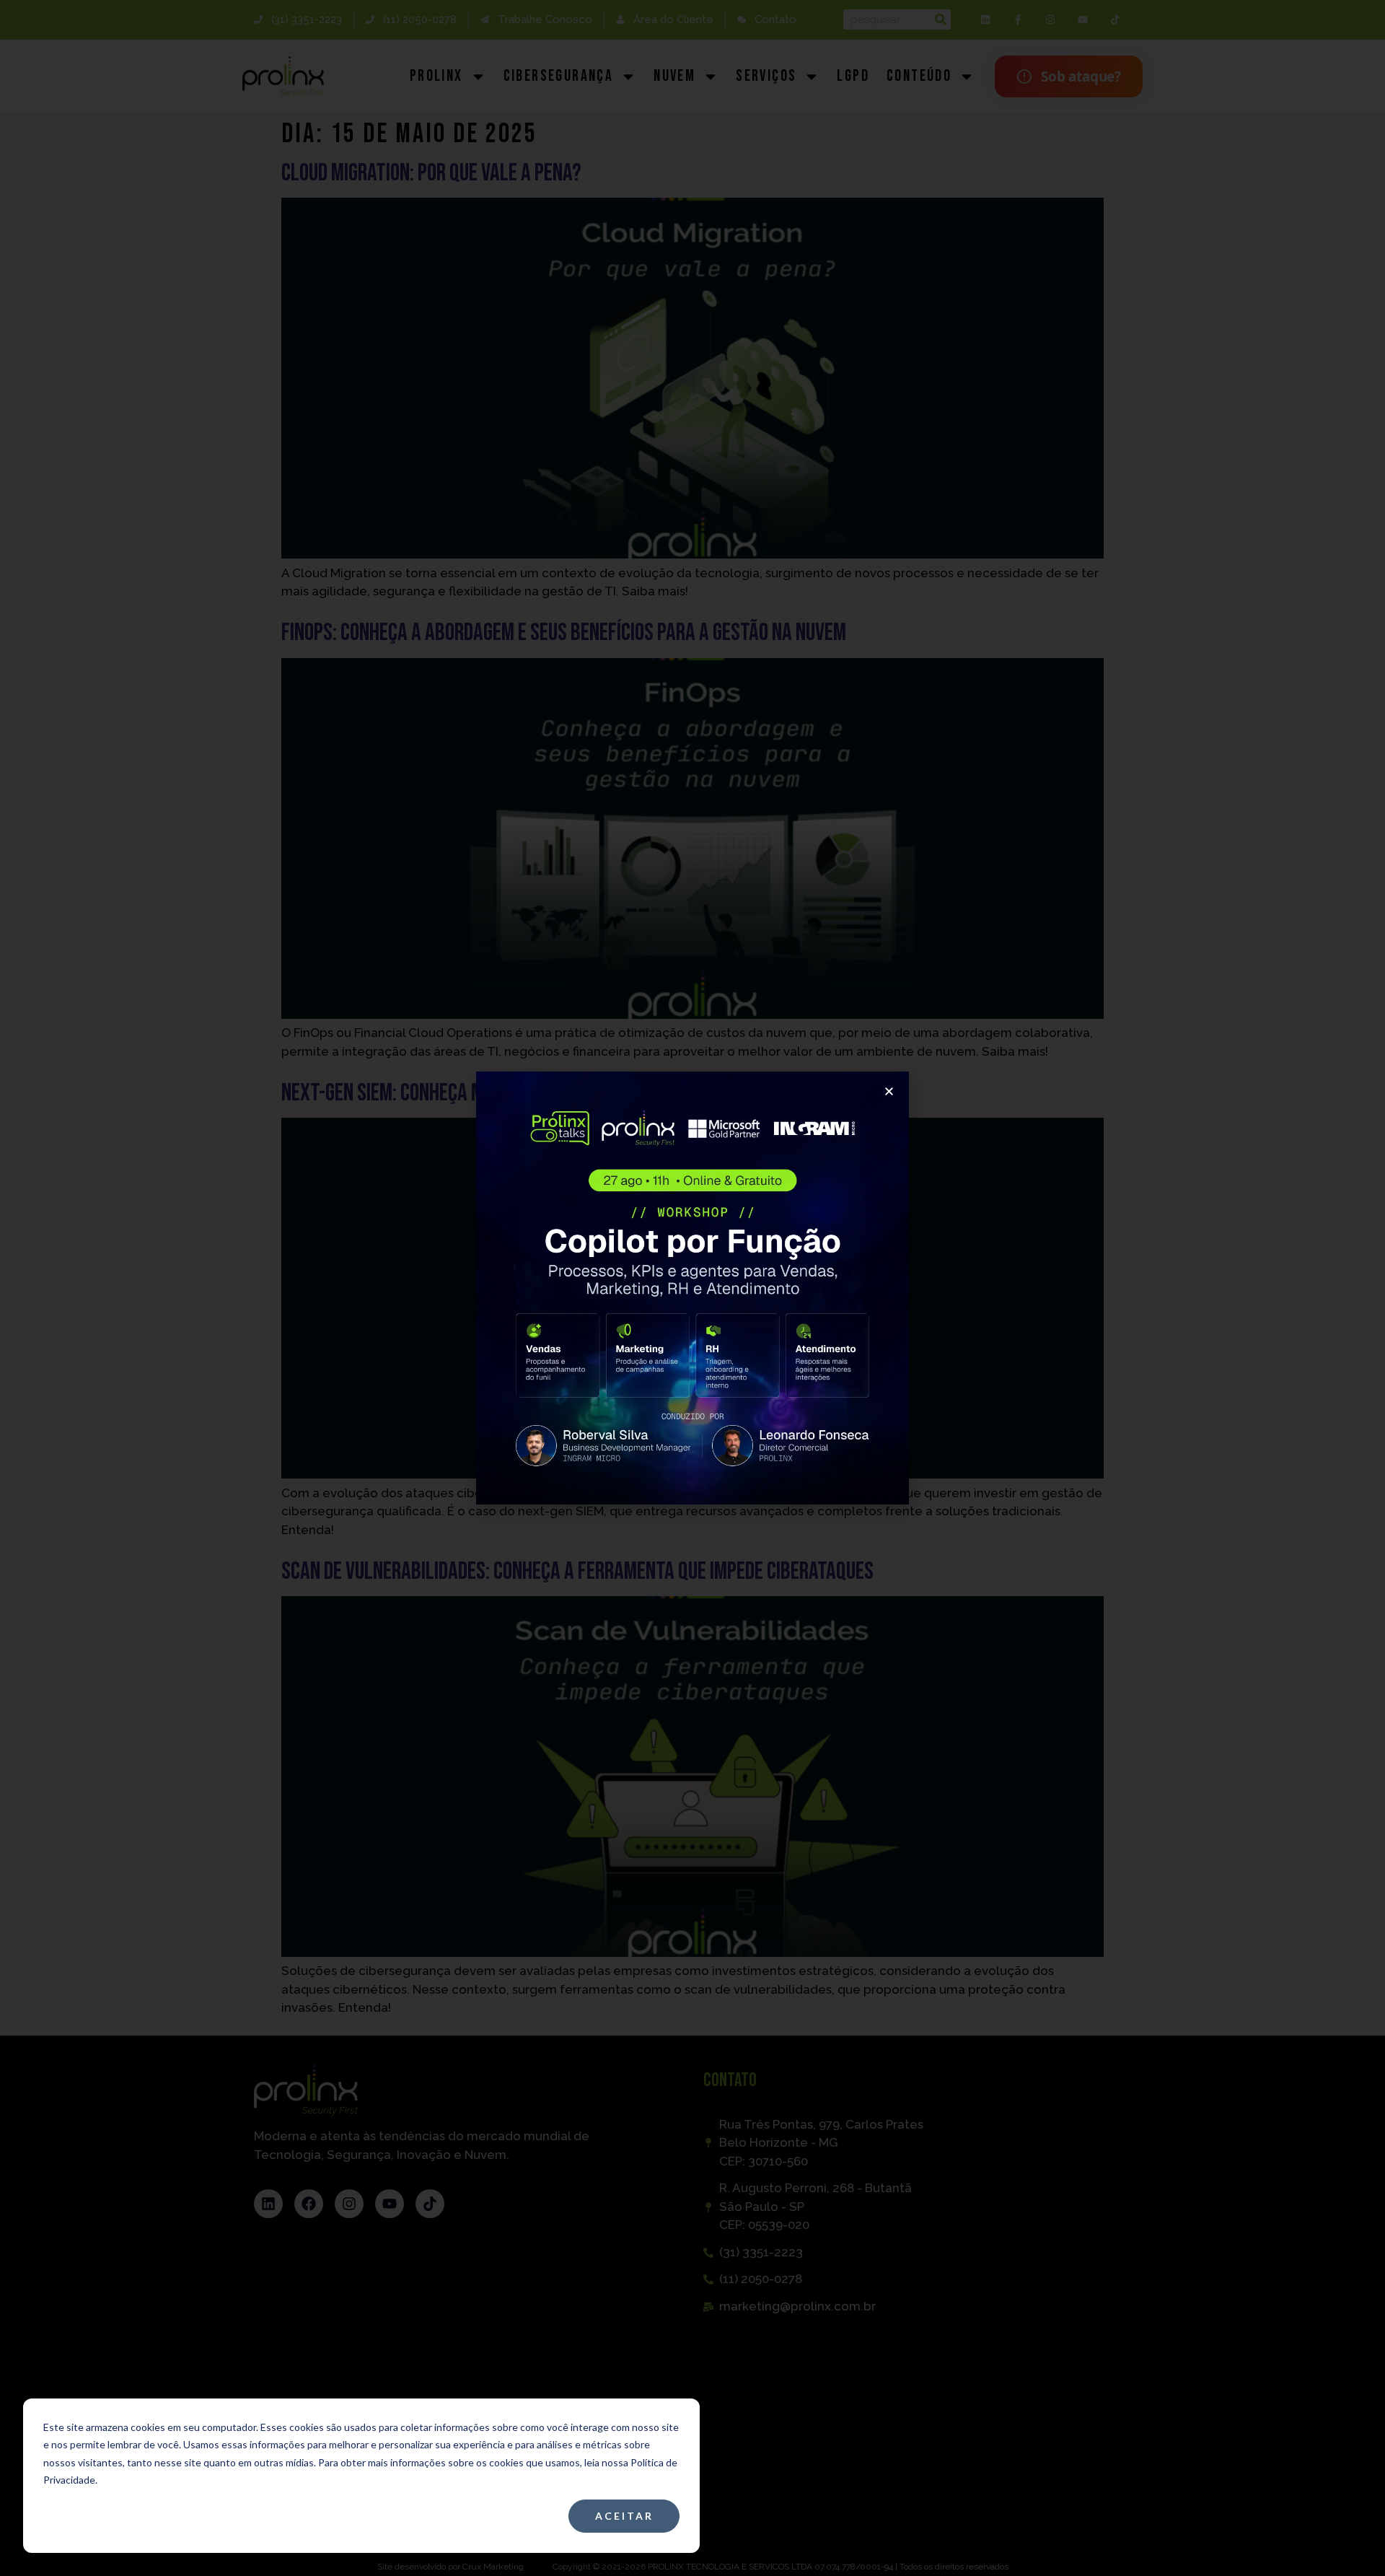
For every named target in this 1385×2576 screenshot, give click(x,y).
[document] (692, 1288)
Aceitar (624, 2516)
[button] (889, 1091)
